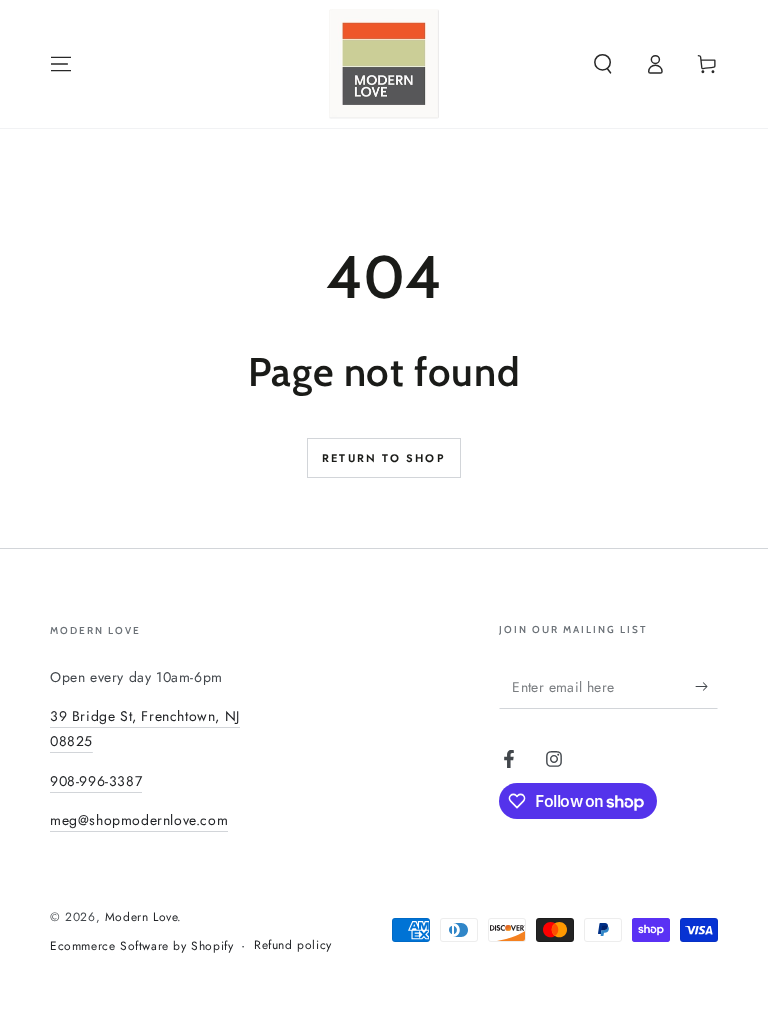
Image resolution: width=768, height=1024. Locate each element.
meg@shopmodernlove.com (139, 820)
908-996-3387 (96, 781)
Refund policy (293, 945)
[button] (603, 64)
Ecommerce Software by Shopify (141, 946)
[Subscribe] (706, 686)
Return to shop (384, 458)
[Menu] (61, 64)
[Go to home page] (384, 64)
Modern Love (141, 917)
